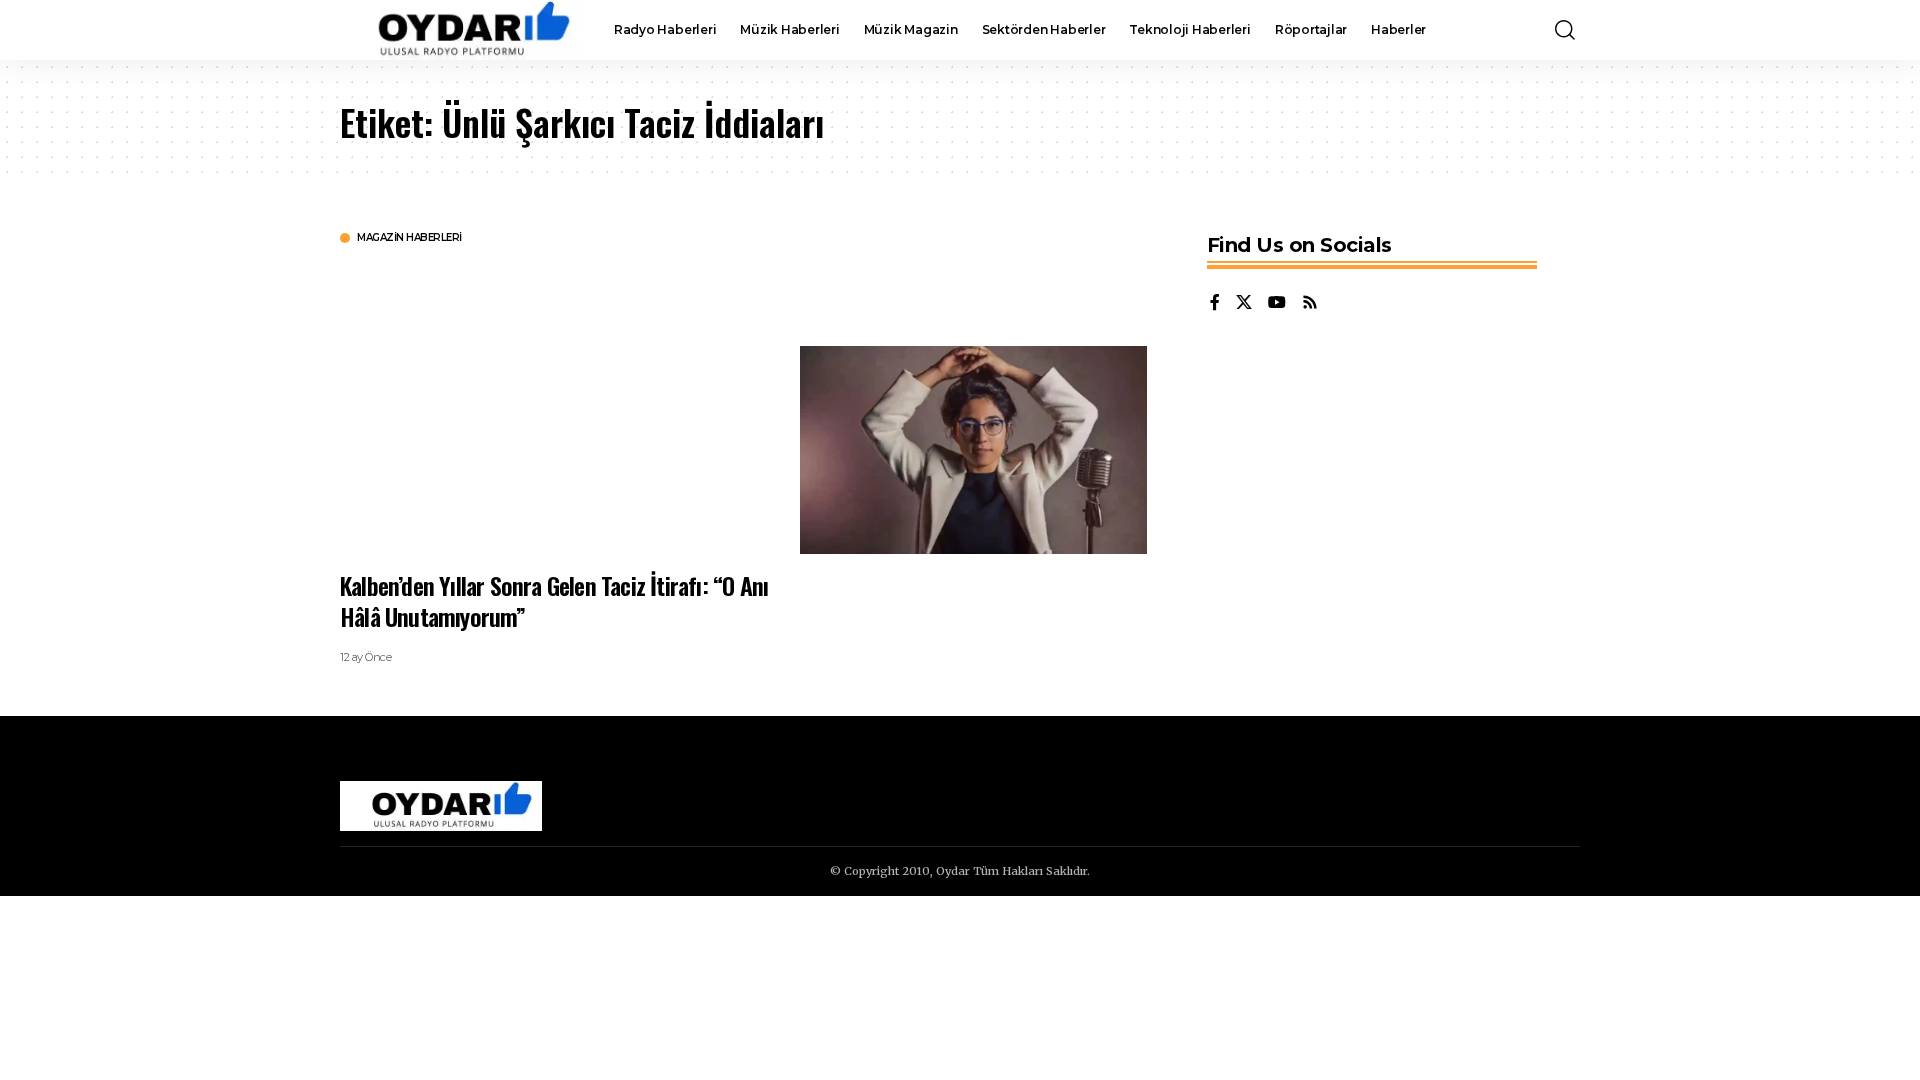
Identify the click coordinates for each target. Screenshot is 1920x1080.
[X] (1244, 303)
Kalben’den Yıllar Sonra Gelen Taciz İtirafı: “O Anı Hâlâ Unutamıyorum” (554, 600)
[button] (1565, 30)
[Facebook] (1215, 303)
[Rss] (1310, 303)
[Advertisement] (555, 405)
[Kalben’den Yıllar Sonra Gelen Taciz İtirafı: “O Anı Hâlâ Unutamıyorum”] (973, 450)
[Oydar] (461, 30)
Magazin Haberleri (409, 238)
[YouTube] (1277, 303)
